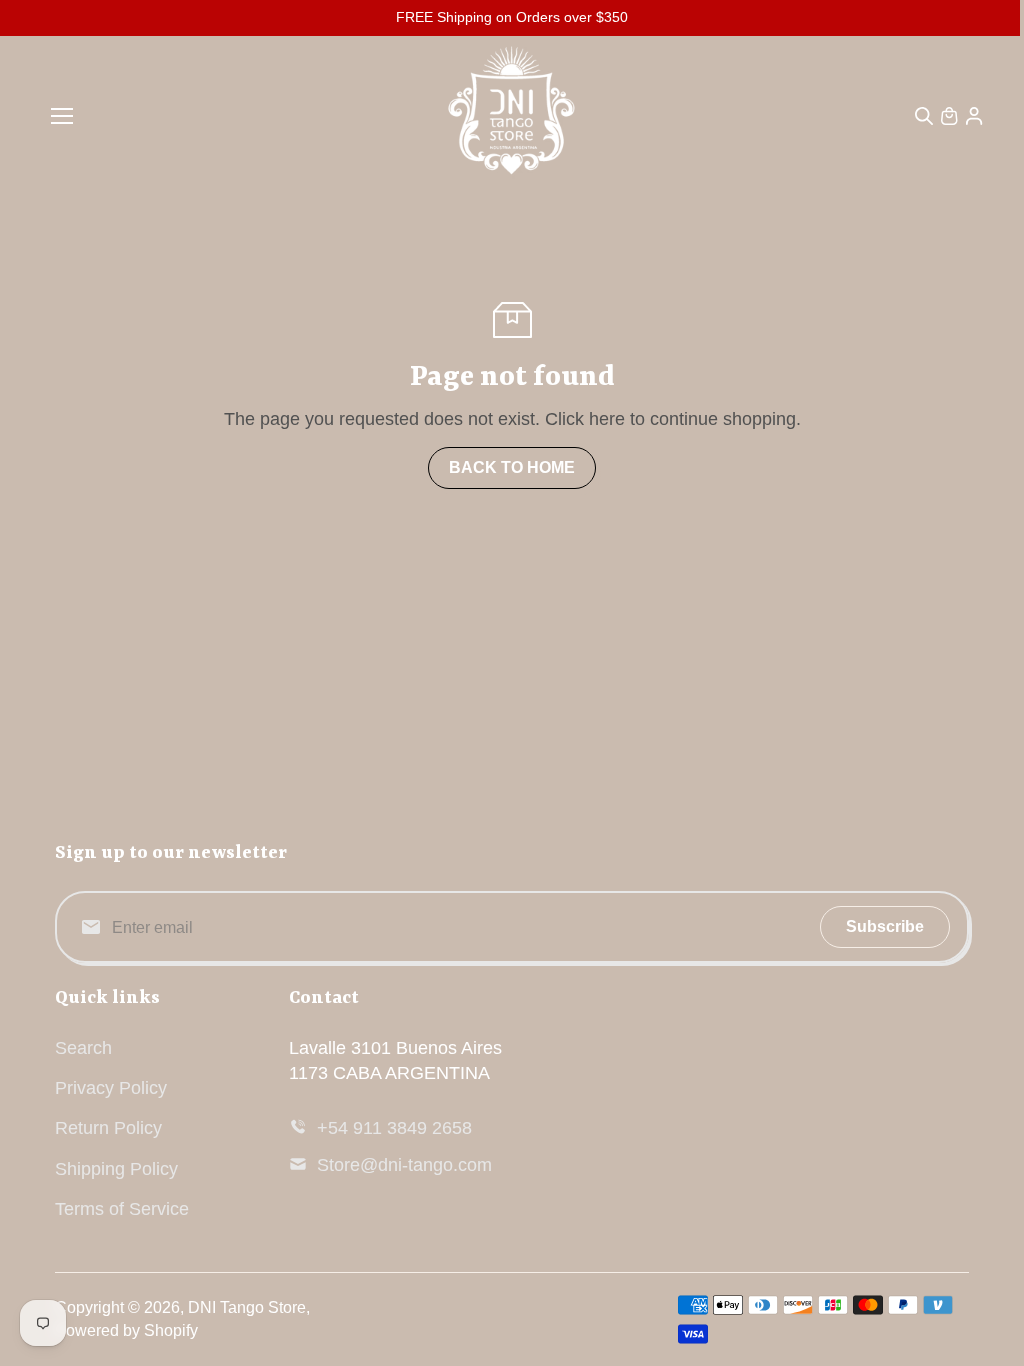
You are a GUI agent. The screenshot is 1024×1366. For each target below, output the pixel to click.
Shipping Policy (116, 1169)
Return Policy (108, 1128)
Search (83, 1048)
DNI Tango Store (247, 1307)
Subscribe (885, 926)
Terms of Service (122, 1209)
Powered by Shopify (126, 1330)
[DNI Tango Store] (512, 116)
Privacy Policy (111, 1088)
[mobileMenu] (62, 116)
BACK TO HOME (512, 467)
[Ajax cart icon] (949, 116)
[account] (974, 116)
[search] (924, 116)
